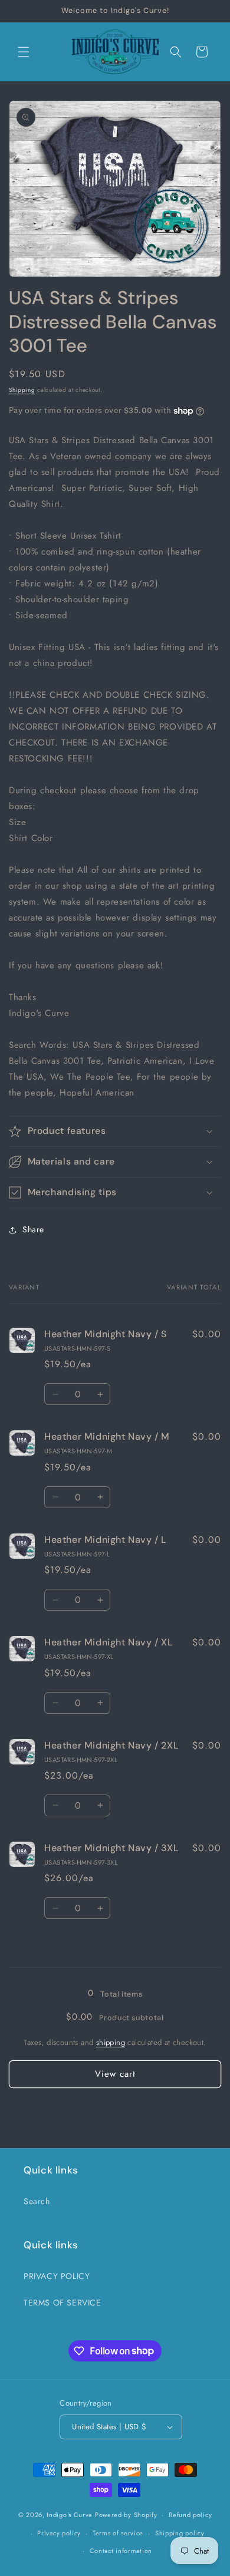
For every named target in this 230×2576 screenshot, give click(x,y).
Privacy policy (59, 2533)
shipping (111, 2042)
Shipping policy (180, 2533)
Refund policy (190, 2515)
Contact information (121, 2551)
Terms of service (118, 2533)
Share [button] (33, 1229)
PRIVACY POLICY (57, 2276)
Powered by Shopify (126, 2515)
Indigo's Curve (70, 2515)
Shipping (22, 390)
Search (37, 2201)
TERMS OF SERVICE (63, 2303)
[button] (24, 52)
